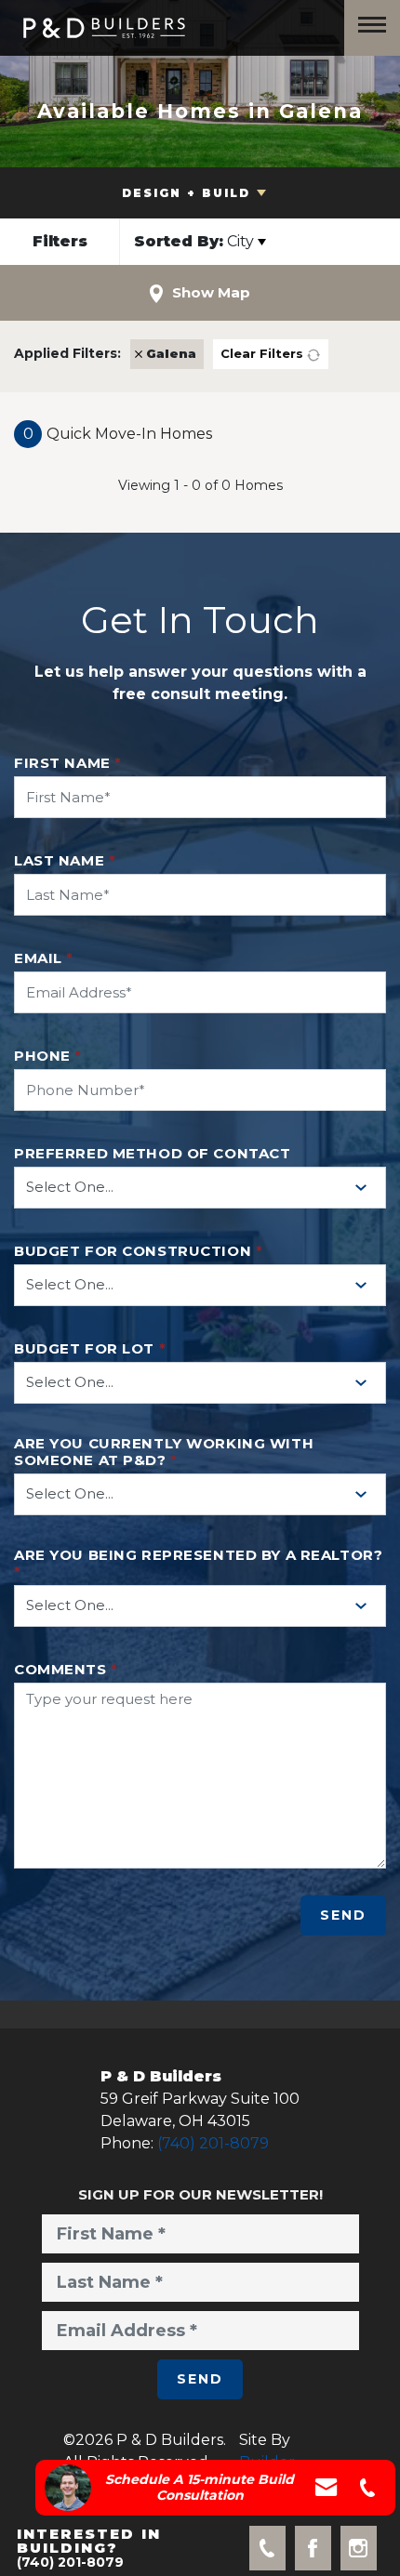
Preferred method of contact (152, 1154)
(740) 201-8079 (213, 2143)
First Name (68, 763)
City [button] (194, 241)
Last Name (65, 861)
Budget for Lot (90, 1349)
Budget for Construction (138, 1251)
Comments (66, 1670)
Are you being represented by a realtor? (198, 1564)
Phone (48, 1056)
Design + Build (186, 193)
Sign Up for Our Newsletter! (200, 2194)
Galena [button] (171, 353)
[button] (60, 242)
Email (44, 958)
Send (343, 1915)
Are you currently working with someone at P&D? (164, 1452)
